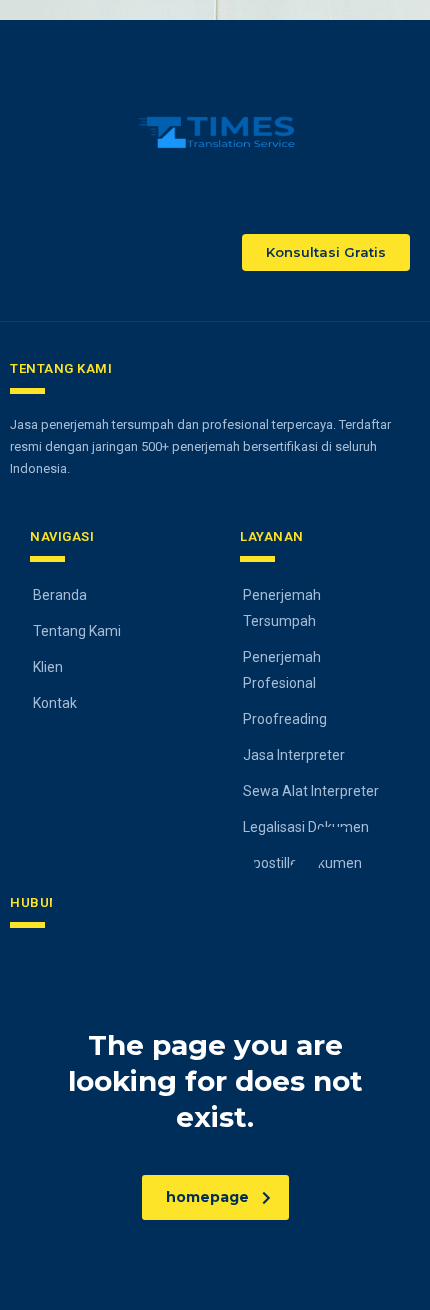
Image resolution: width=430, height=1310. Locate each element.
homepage (207, 1197)
